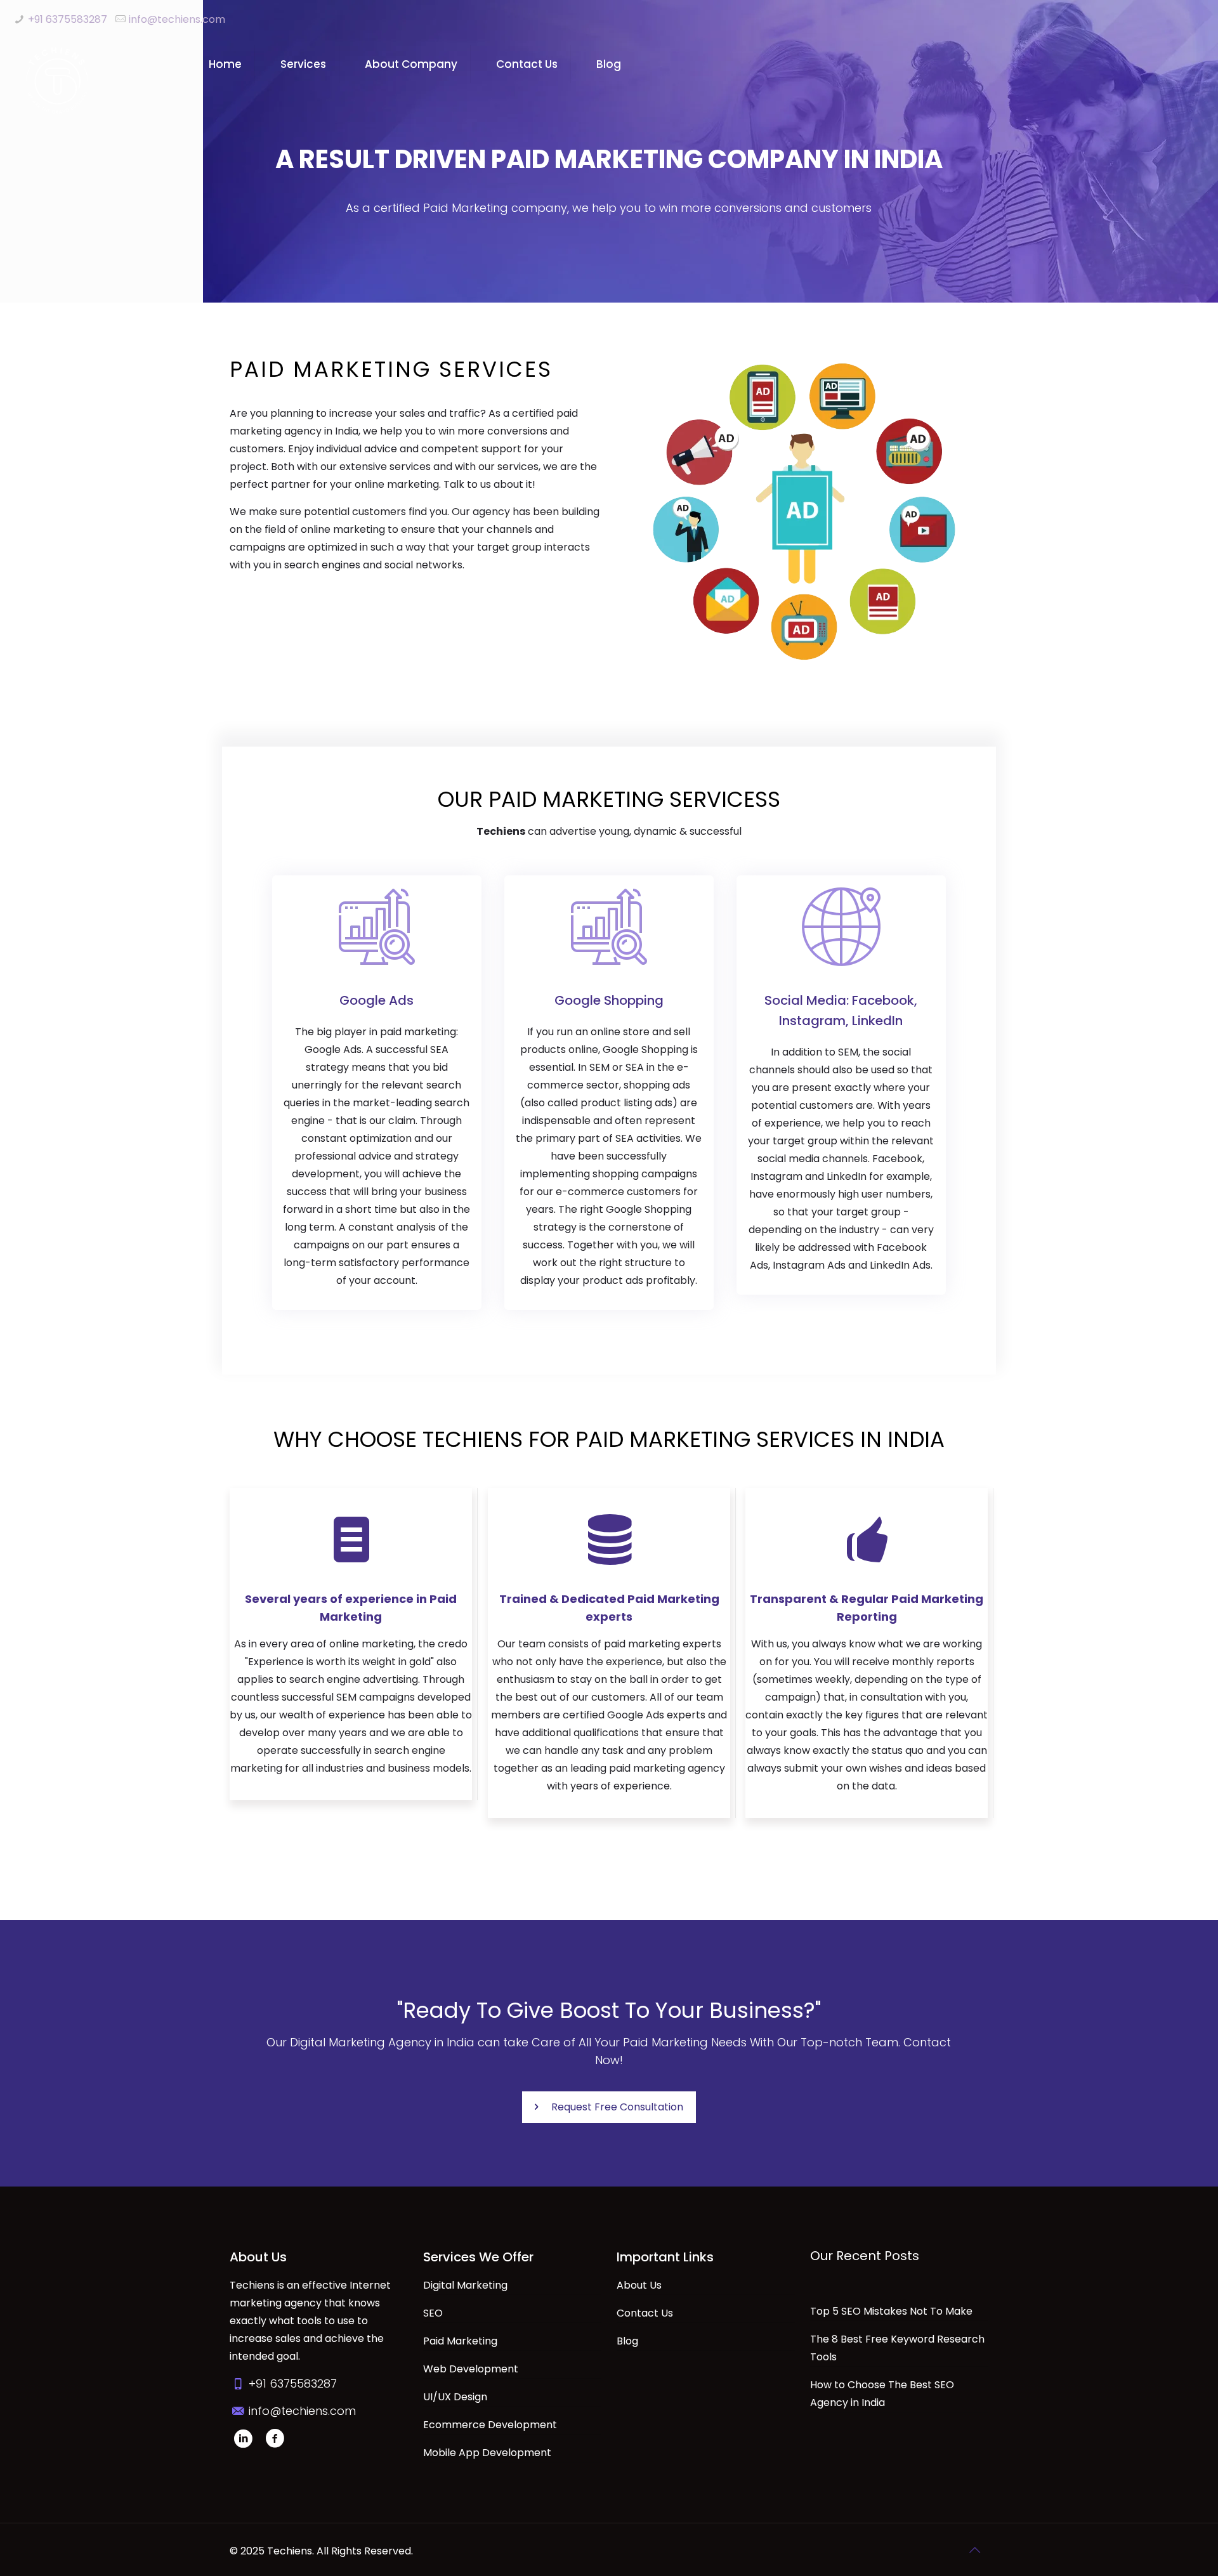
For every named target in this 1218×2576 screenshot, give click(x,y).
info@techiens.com (177, 19)
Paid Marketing (460, 2341)
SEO (433, 2313)
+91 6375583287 (68, 19)
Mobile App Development (487, 2453)
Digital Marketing (465, 2285)
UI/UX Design (455, 2397)
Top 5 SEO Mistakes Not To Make (891, 2311)
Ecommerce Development (490, 2425)
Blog (627, 2341)
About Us (639, 2285)
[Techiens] (57, 80)
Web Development (471, 2369)
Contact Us (645, 2313)
